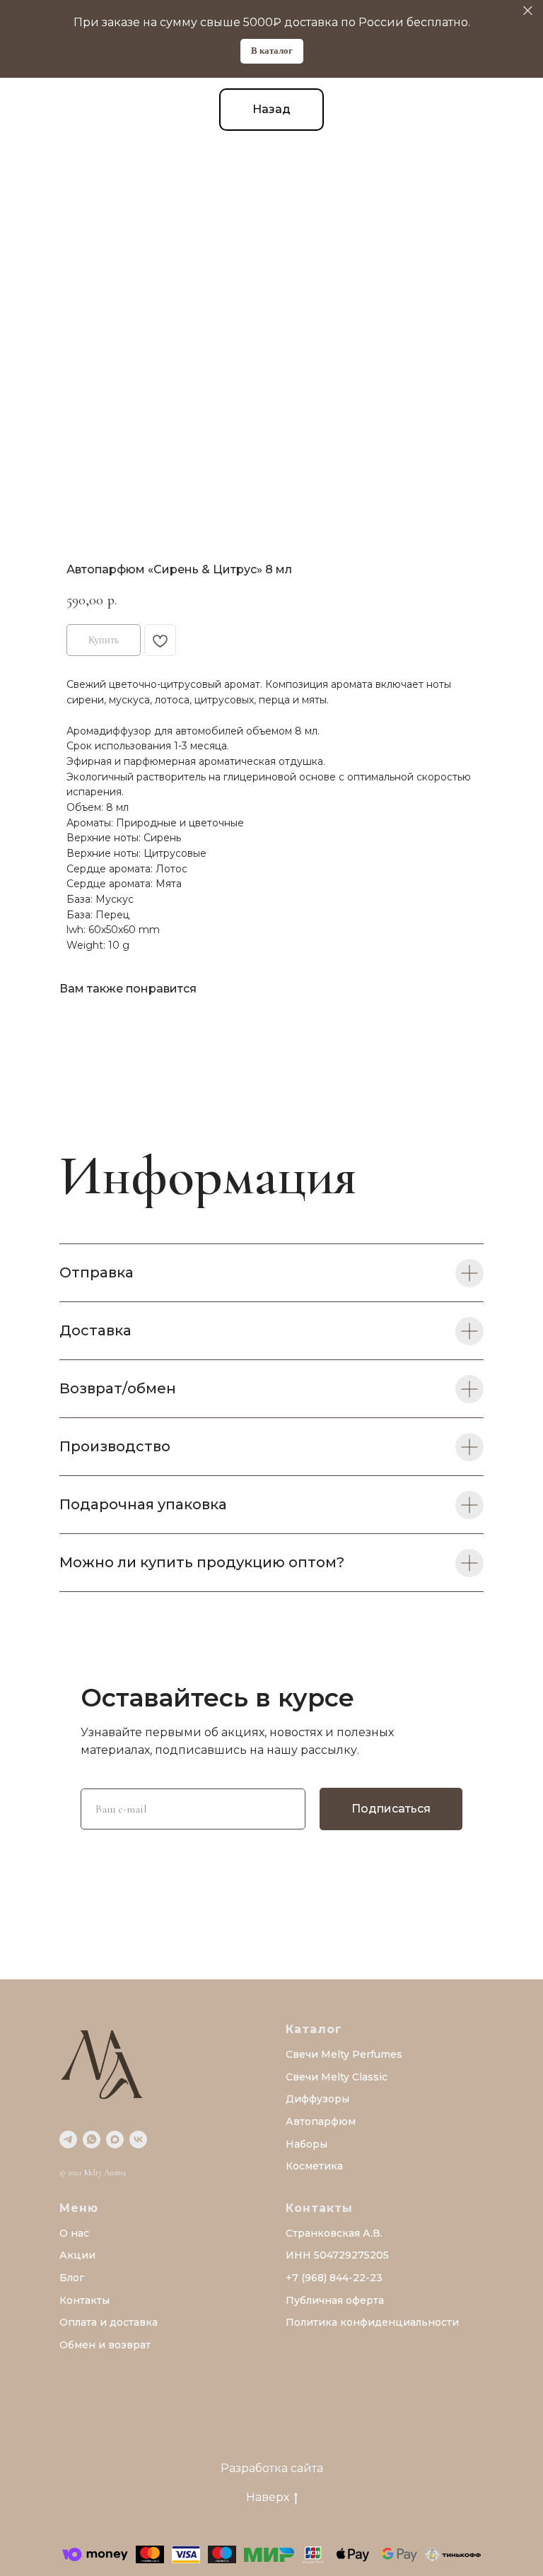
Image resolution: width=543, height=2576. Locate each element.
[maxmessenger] (115, 2139)
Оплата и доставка (109, 2322)
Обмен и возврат (105, 2345)
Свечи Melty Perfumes (344, 2054)
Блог (72, 2278)
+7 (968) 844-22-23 (334, 2278)
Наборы (306, 2144)
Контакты (84, 2300)
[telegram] (68, 2139)
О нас (74, 2233)
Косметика (314, 2166)
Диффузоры (317, 2099)
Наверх (268, 2497)
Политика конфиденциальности (372, 2322)
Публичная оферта (335, 2300)
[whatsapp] (92, 2139)
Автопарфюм (321, 2121)
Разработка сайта (272, 2468)
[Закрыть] (528, 11)
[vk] (138, 2139)
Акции (77, 2255)
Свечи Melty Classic (337, 2077)
